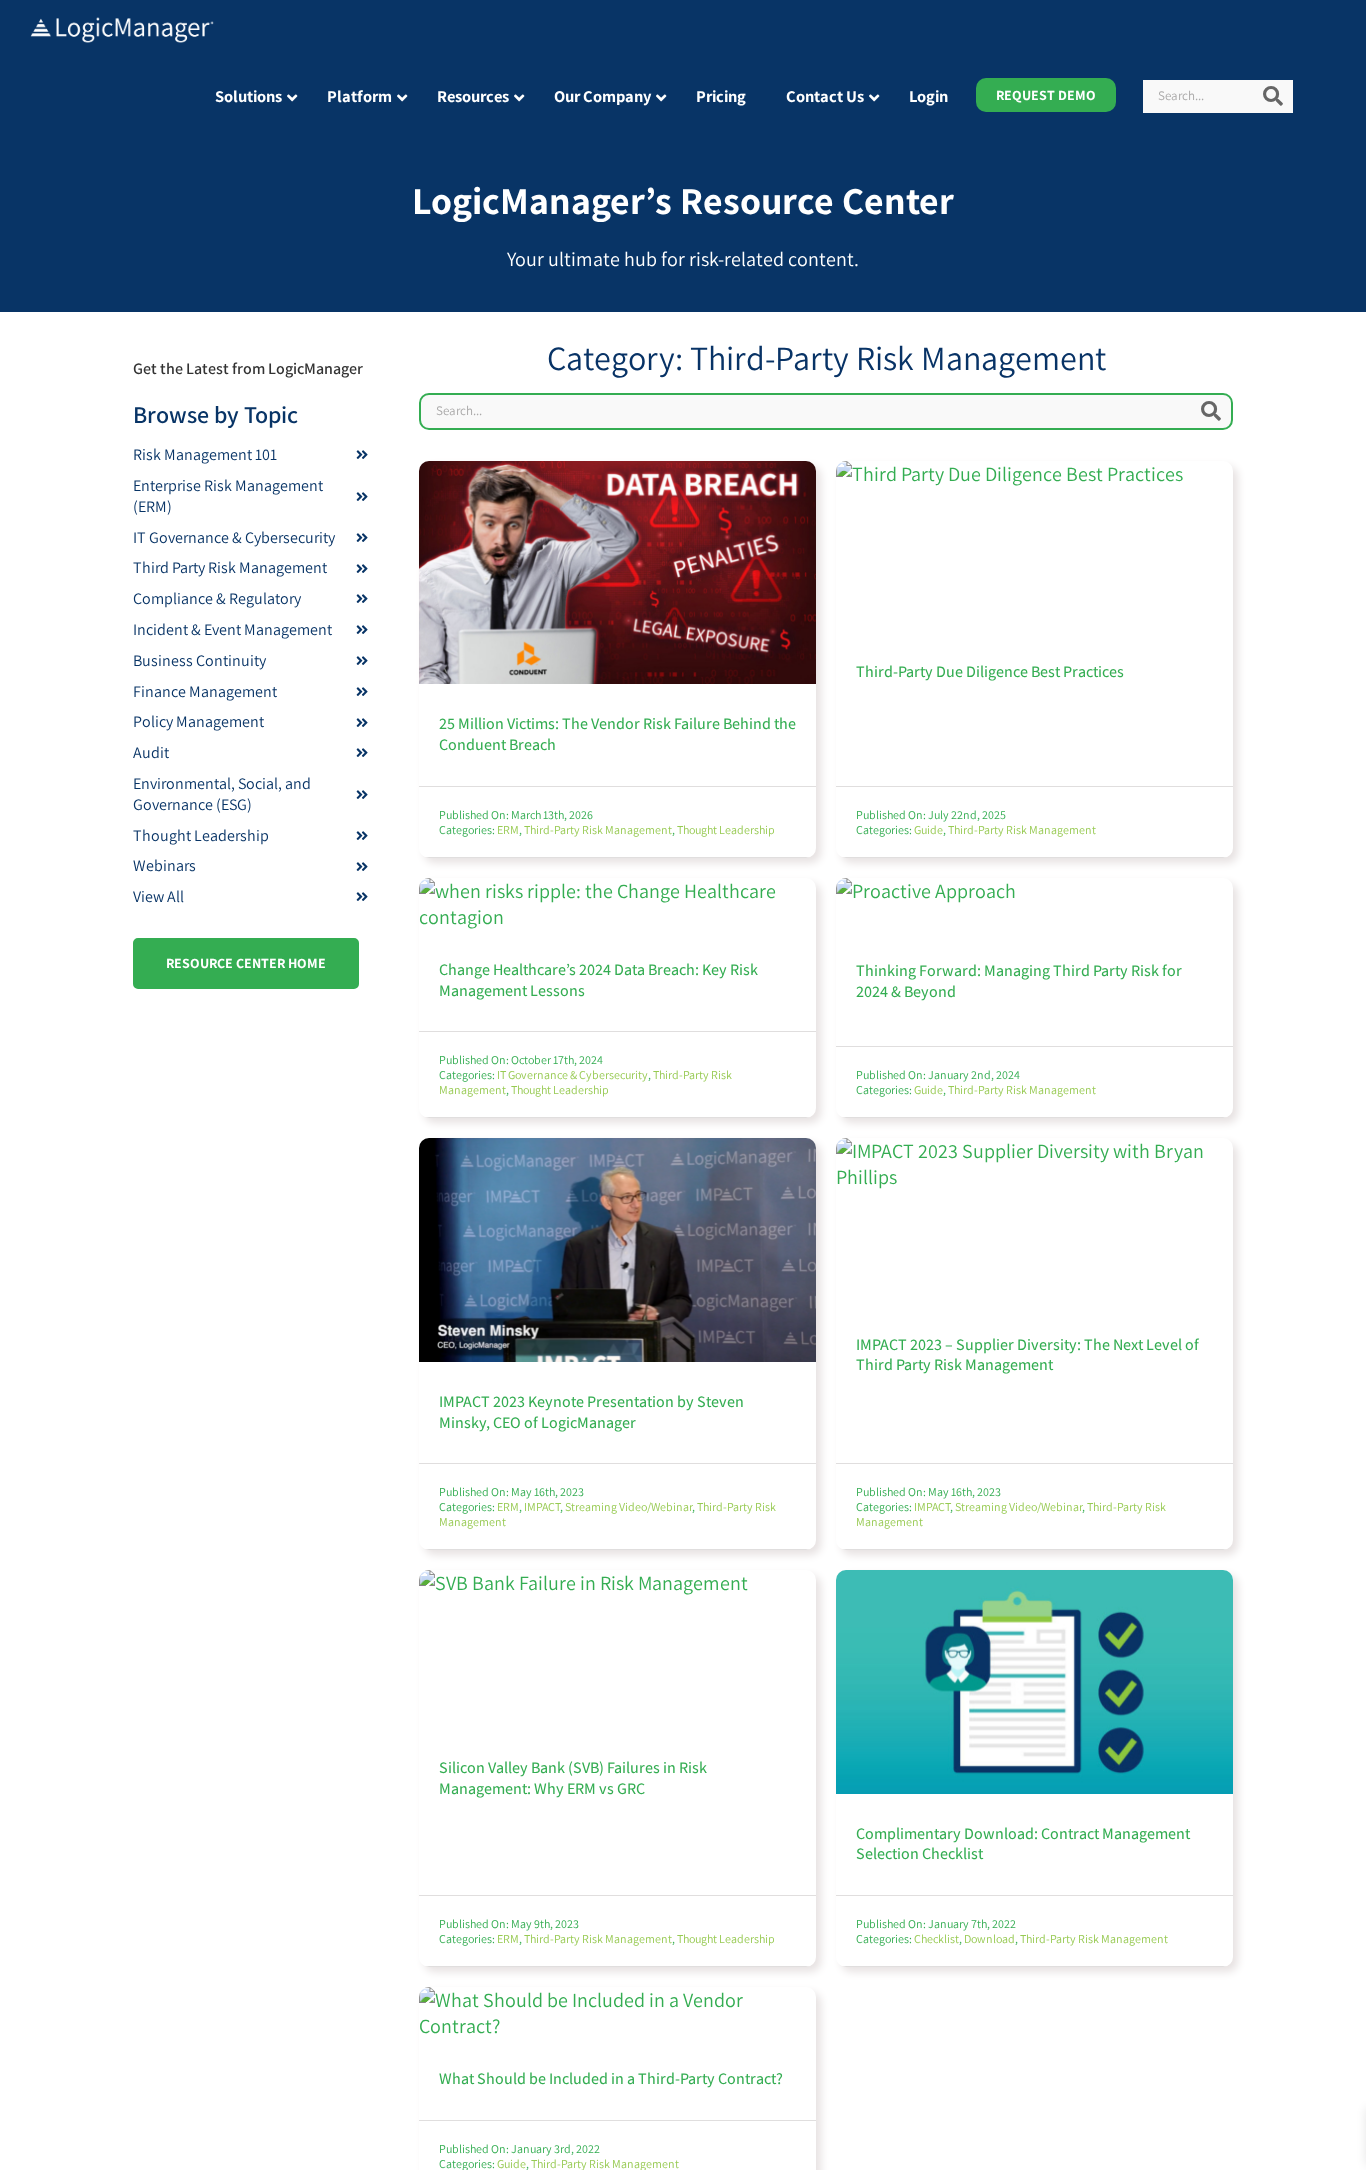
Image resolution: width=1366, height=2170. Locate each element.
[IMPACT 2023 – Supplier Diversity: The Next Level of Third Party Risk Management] (1034, 1151)
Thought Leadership (726, 829)
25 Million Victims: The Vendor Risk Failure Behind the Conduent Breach (617, 734)
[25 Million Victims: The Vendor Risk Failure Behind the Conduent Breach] (617, 474)
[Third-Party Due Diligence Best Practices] (1009, 474)
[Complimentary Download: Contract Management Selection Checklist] (1034, 1583)
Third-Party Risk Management (598, 829)
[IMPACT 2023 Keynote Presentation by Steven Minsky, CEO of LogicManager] (617, 1151)
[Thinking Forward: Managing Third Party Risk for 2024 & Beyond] (926, 891)
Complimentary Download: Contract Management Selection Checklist (1023, 1844)
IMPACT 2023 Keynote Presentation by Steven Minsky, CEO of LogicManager (591, 1412)
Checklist (936, 1938)
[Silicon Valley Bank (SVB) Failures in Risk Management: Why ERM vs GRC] (583, 1583)
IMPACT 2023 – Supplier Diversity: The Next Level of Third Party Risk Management (1027, 1355)
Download (989, 1938)
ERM (508, 829)
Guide (928, 829)
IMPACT (542, 1506)
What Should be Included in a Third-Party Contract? (611, 2078)
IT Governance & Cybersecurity (572, 1074)
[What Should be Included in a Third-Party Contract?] (617, 2000)
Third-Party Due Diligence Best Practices (990, 671)
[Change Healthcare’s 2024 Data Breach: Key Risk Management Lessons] (617, 891)
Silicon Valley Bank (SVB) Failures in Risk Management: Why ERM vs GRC (573, 1778)
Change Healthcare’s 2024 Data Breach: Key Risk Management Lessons (598, 980)
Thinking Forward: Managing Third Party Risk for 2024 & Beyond (1019, 981)
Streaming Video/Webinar (628, 1506)
